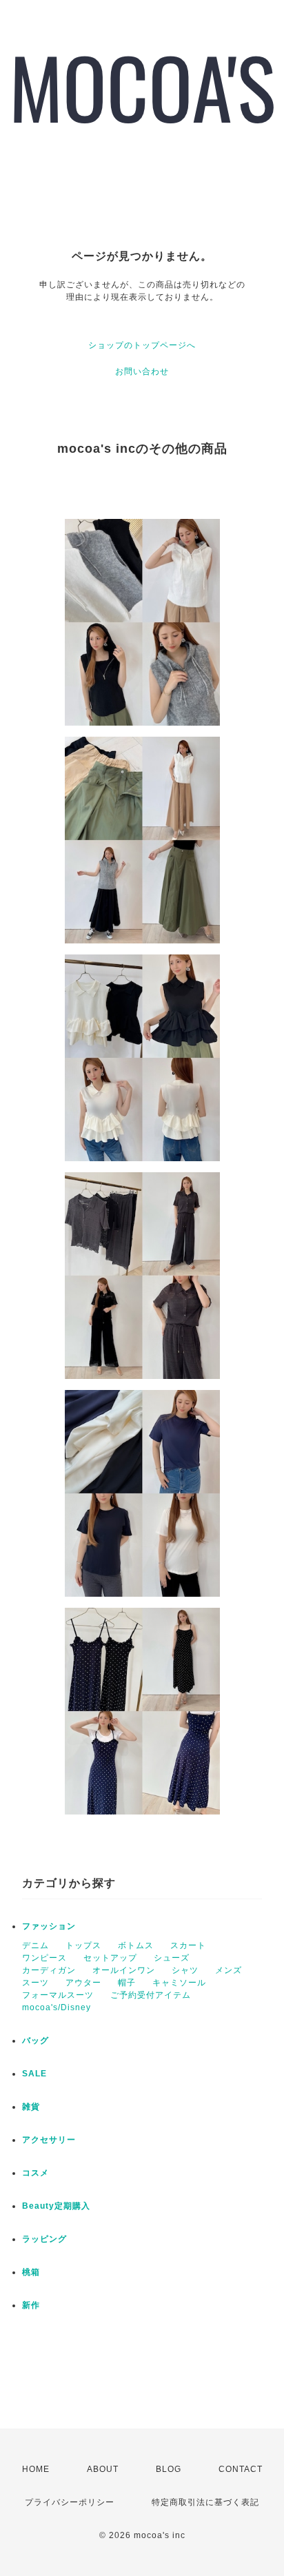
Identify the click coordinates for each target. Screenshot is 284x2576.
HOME (36, 2469)
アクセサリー (49, 2140)
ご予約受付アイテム (151, 1995)
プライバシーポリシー (70, 2502)
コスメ (35, 2173)
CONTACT (241, 2469)
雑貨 (31, 2107)
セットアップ (110, 1958)
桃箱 (31, 2272)
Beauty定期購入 (56, 2206)
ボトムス (136, 1945)
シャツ (185, 1970)
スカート (188, 1945)
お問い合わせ (142, 371)
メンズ (229, 1970)
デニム (35, 1945)
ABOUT (103, 2469)
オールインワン (124, 1970)
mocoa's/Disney (57, 2007)
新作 (31, 2305)
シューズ (172, 1958)
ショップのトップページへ (142, 345)
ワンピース (44, 1958)
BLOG (169, 2469)
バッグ (35, 2041)
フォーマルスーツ (58, 1995)
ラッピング (44, 2239)
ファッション (49, 1926)
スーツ (35, 1983)
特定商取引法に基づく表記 (205, 2502)
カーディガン (49, 1970)
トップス (83, 1945)
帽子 (127, 1983)
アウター (83, 1983)
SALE (34, 2074)
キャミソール (179, 1983)
